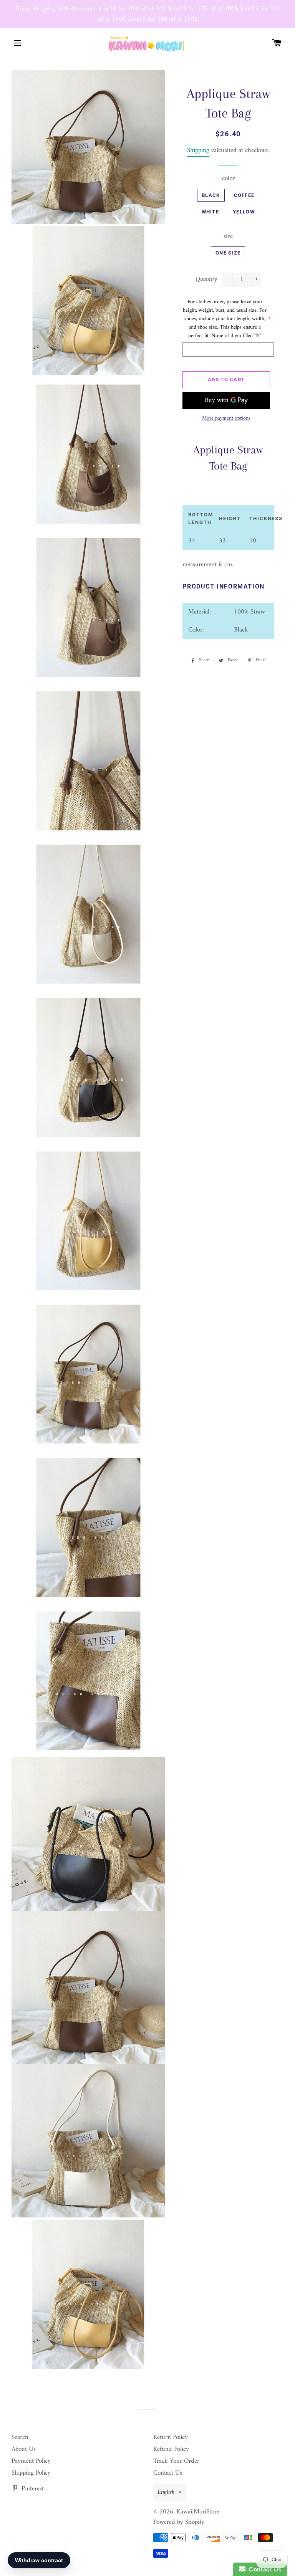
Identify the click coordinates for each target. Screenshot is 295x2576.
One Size (228, 253)
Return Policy (171, 2437)
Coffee (244, 195)
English (166, 2492)
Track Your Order (176, 2461)
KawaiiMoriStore (198, 2512)
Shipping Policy (31, 2473)
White (210, 212)
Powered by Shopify (179, 2522)
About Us (24, 2449)
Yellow (244, 212)
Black (211, 195)
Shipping (198, 150)
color (228, 179)
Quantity (206, 280)
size (228, 237)
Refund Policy (171, 2449)
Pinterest (32, 2489)
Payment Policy (31, 2461)
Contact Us (168, 2473)
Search (20, 2437)
